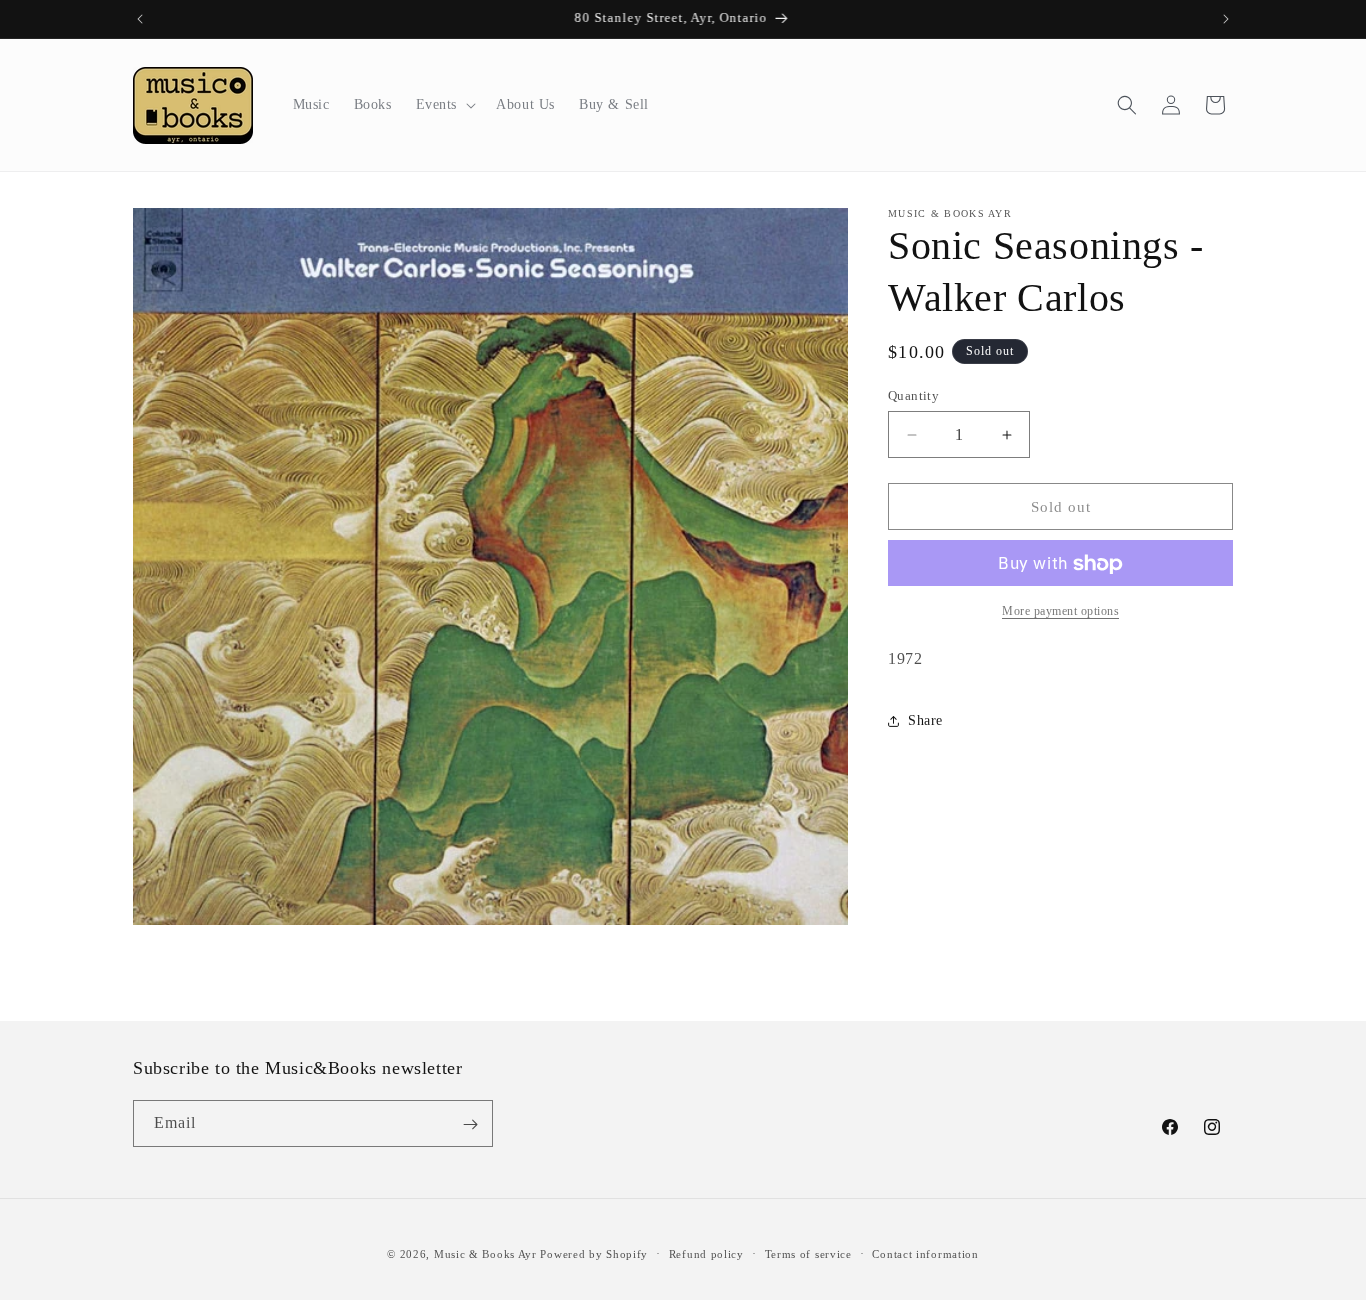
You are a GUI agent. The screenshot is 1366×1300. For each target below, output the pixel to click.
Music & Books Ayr (485, 1254)
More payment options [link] (1060, 612)
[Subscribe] (470, 1124)
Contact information (925, 1254)
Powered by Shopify (594, 1254)
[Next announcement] (1226, 19)
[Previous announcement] (140, 19)
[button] (444, 105)
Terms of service (808, 1254)
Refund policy (706, 1254)
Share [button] (925, 721)
